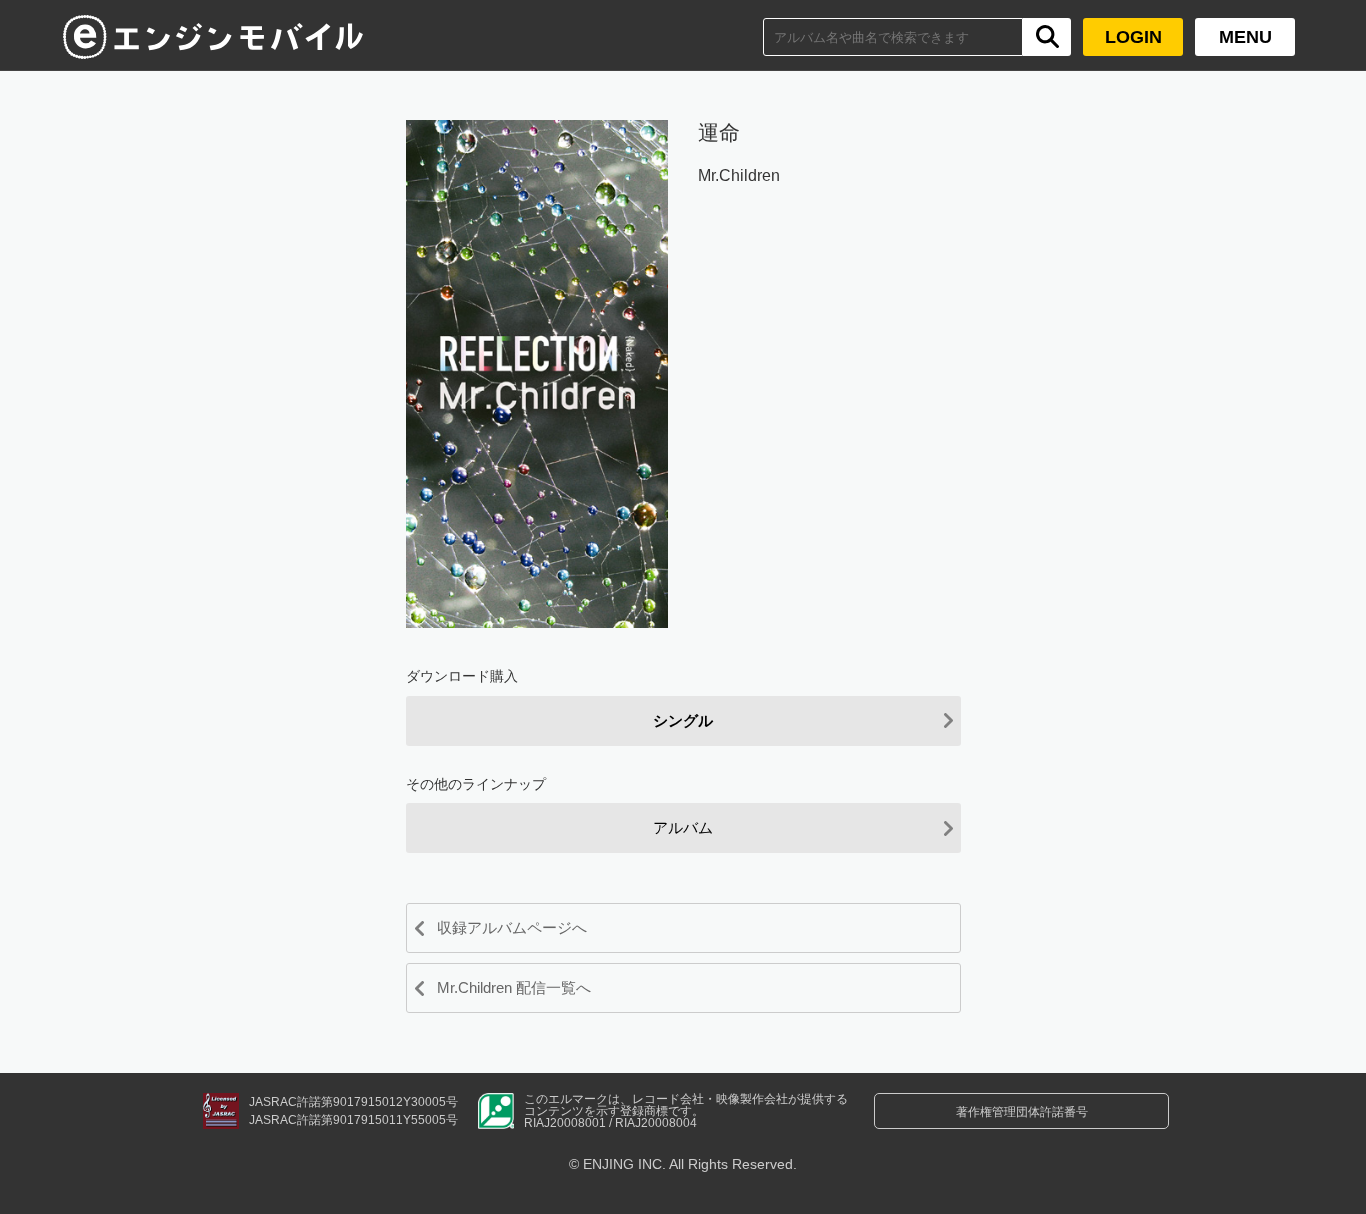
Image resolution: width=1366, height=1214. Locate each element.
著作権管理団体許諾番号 (1022, 1112)
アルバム (683, 827)
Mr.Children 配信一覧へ (514, 987)
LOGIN (1133, 37)
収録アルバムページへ (512, 927)
